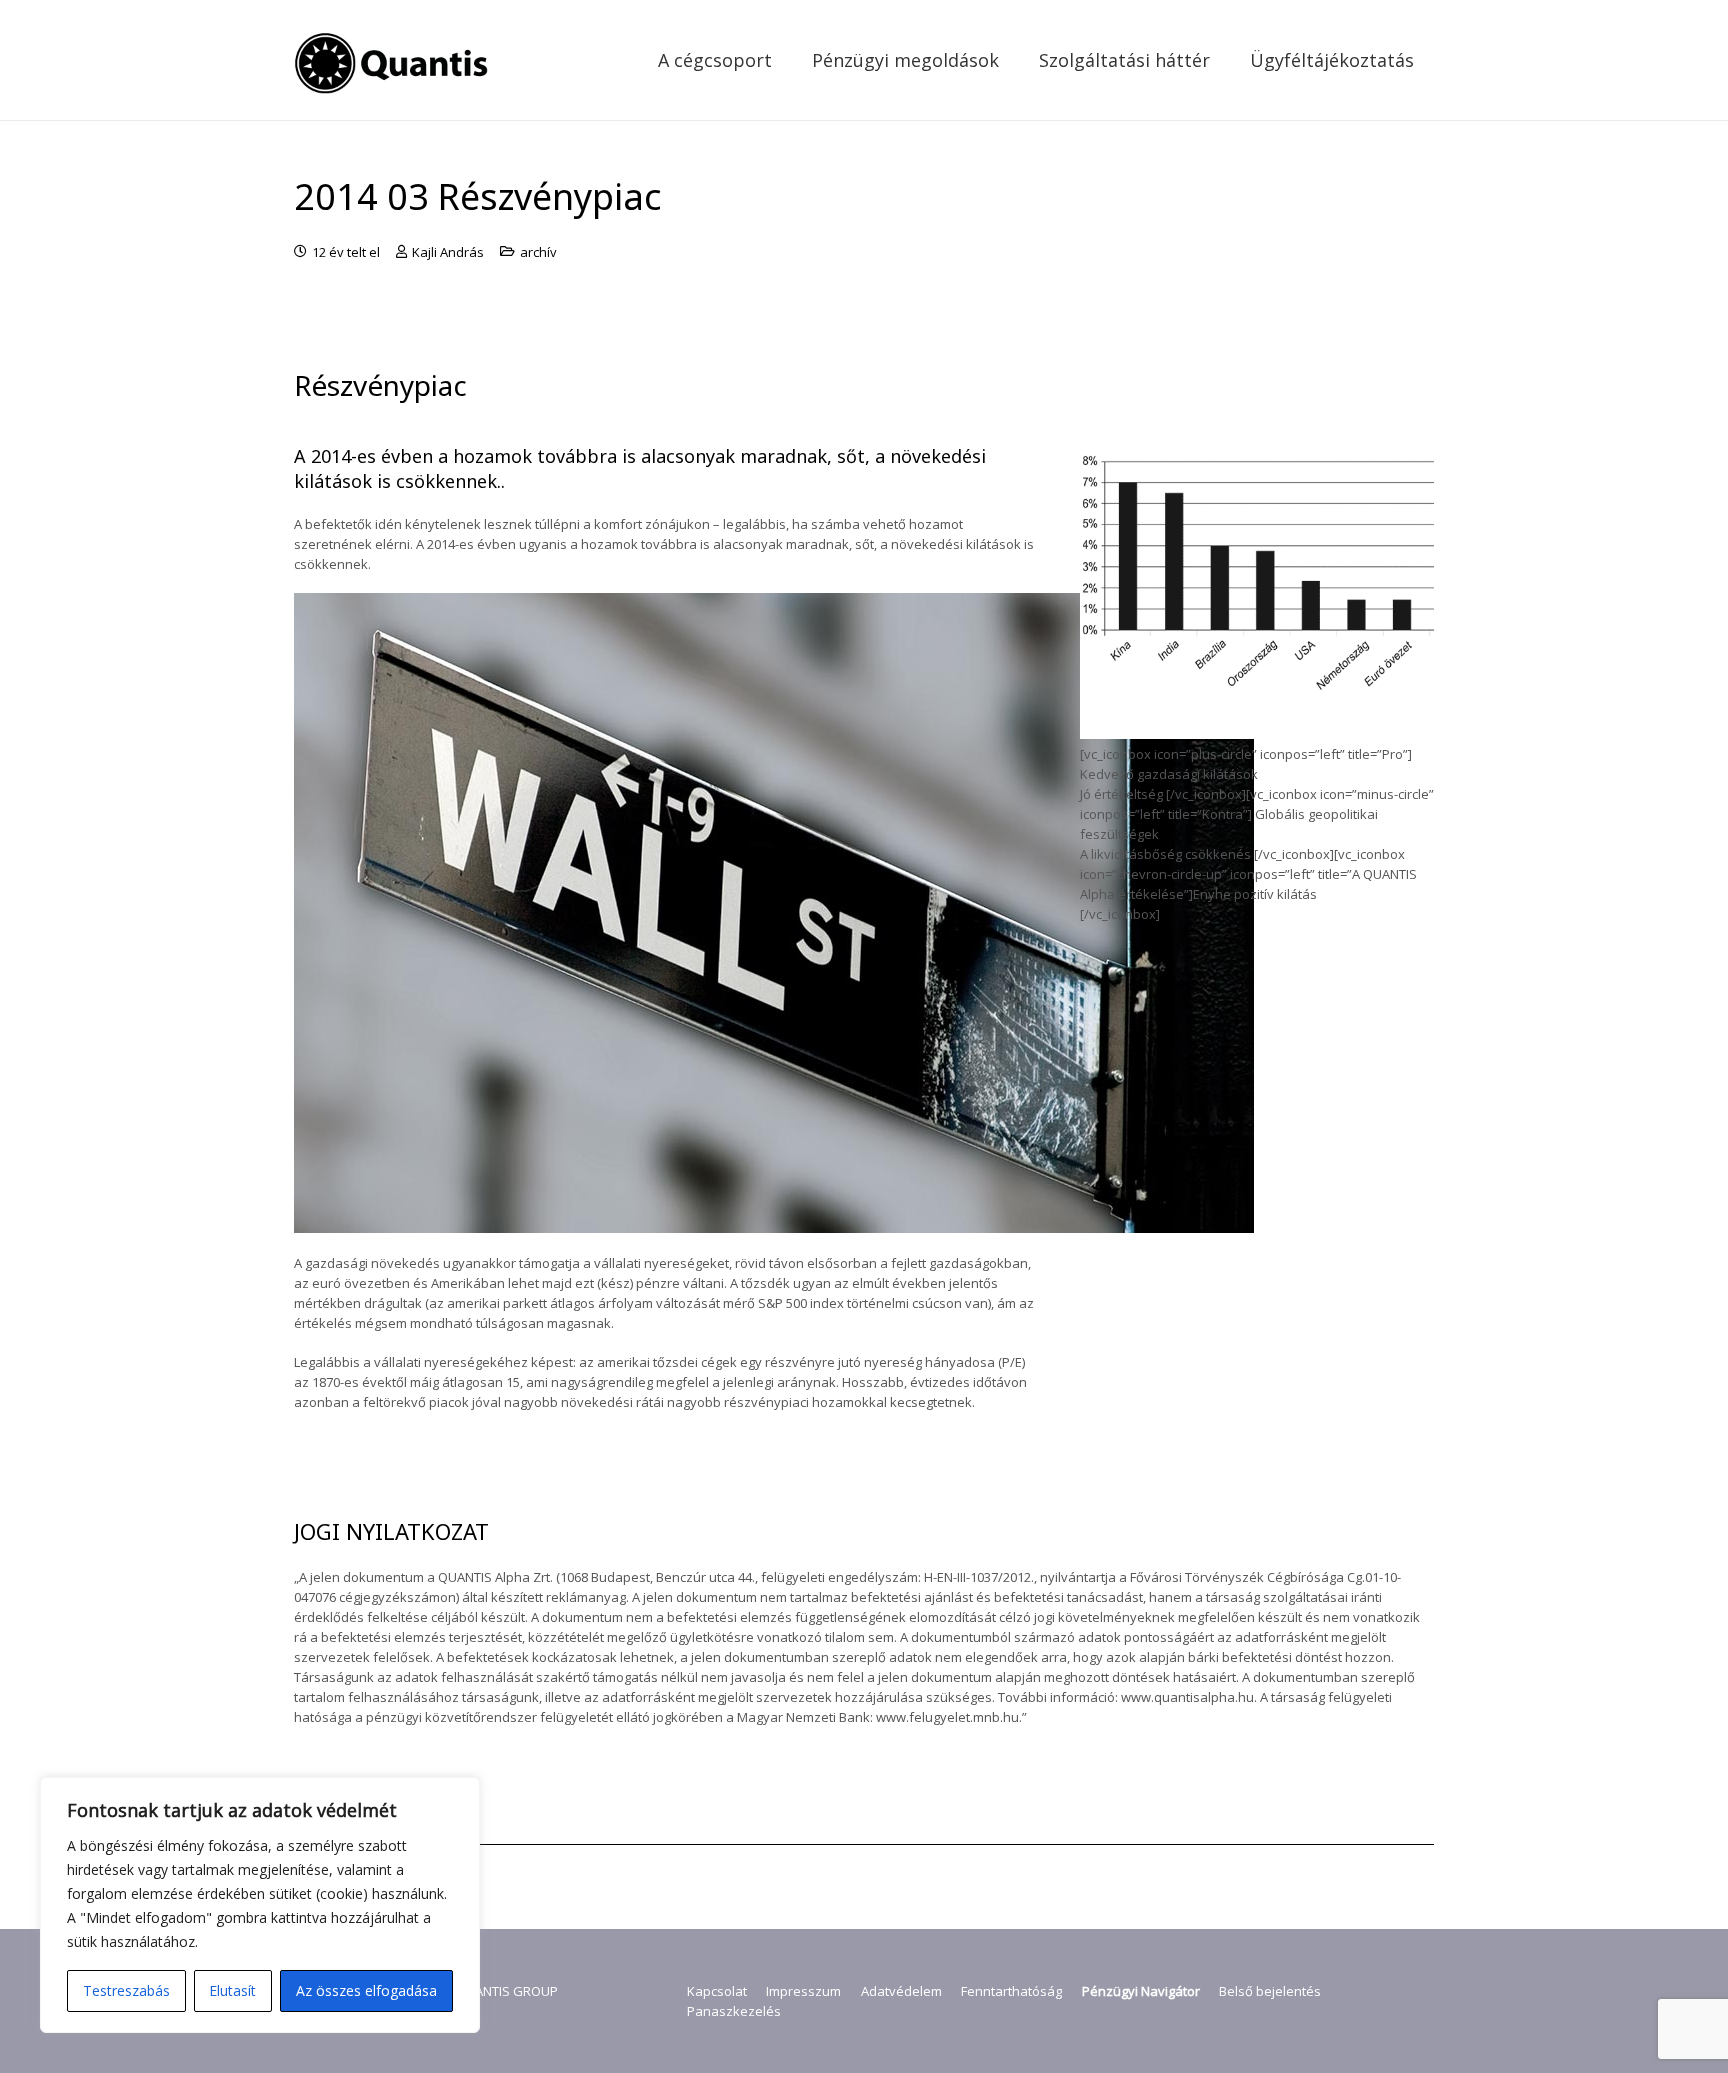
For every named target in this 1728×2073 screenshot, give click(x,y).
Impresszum (803, 1991)
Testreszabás (126, 1990)
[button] (788, 60)
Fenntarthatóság (1011, 1991)
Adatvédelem (901, 1991)
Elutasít (232, 1990)
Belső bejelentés (1270, 1991)
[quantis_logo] (394, 60)
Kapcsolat (717, 1991)
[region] (260, 1905)
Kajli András (448, 252)
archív (538, 252)
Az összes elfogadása (366, 1990)
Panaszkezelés (734, 2011)
